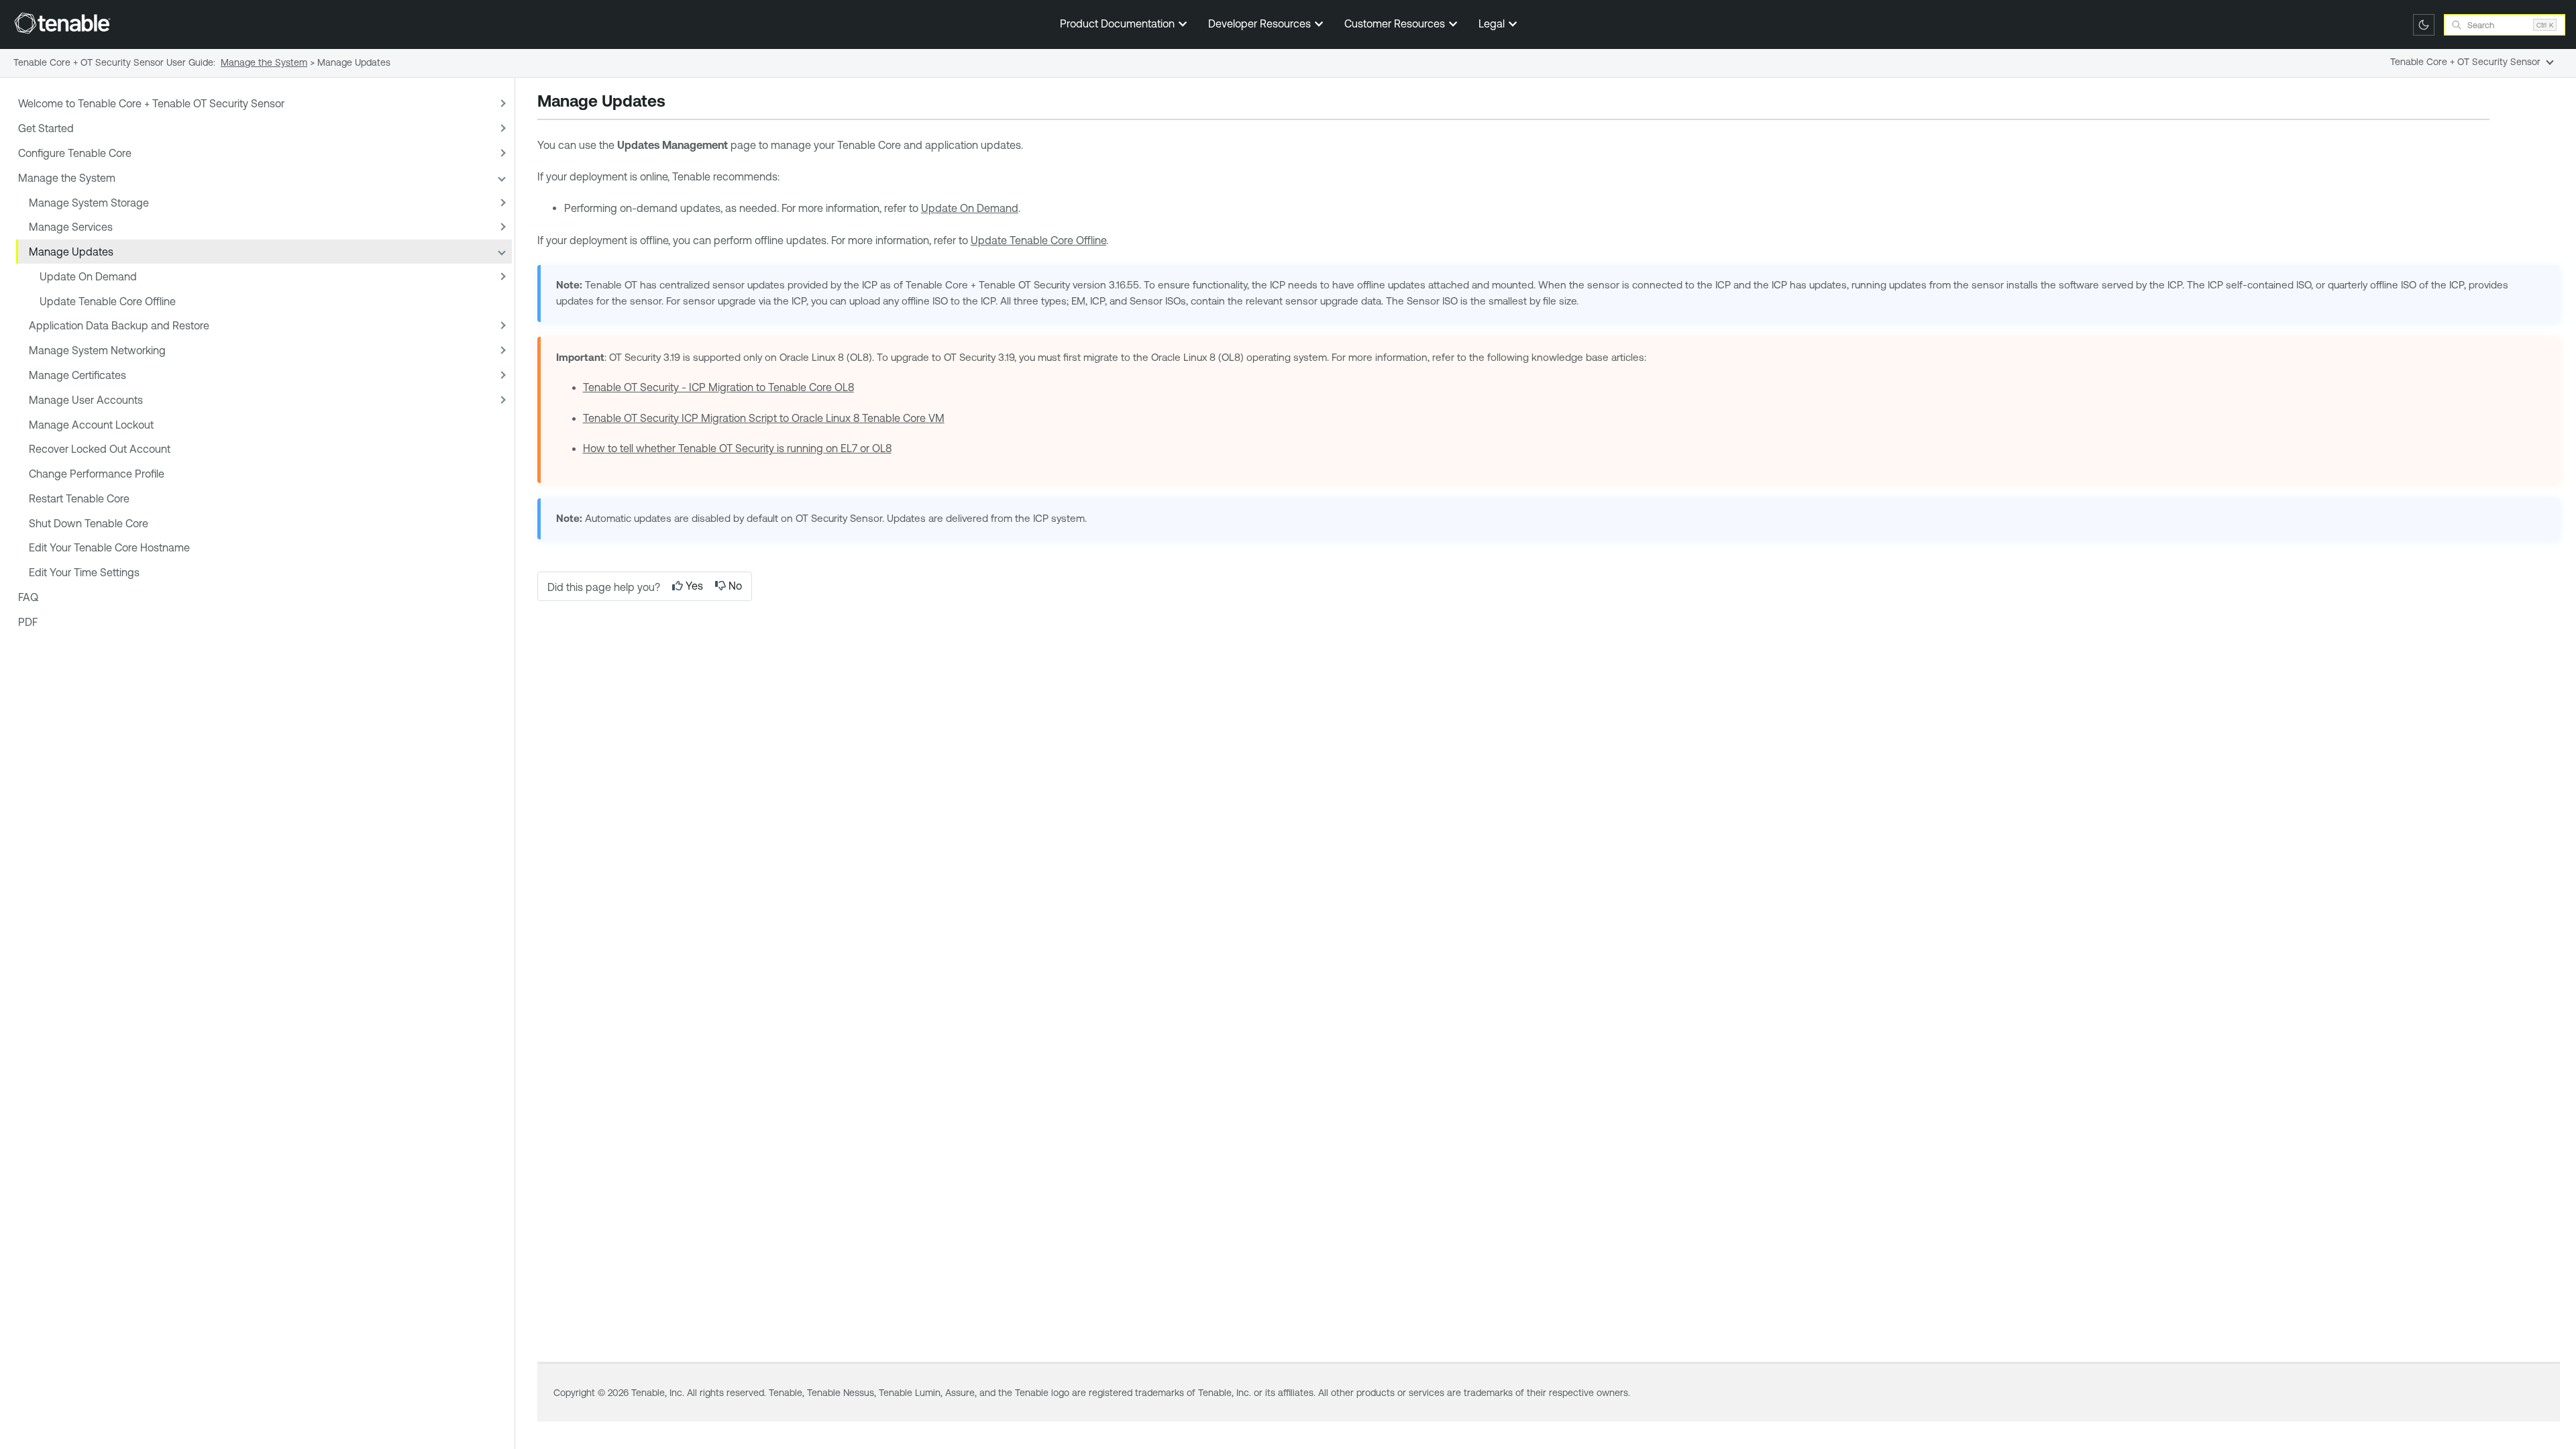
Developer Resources (1261, 23)
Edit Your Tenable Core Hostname (109, 547)
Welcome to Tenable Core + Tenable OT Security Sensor (151, 103)
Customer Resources (1396, 23)
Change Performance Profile (97, 474)
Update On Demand (88, 276)
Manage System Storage (89, 203)
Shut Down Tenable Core (89, 523)
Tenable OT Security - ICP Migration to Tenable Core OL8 (718, 387)
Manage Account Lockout (91, 425)
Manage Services (71, 227)
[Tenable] (62, 23)
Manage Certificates (77, 375)
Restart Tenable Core (79, 498)
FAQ (28, 597)
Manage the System (67, 178)
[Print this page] (677, 103)
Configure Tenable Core (75, 153)
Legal (1493, 23)
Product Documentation (1119, 23)
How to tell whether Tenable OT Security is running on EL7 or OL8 (737, 448)
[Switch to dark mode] (2424, 25)
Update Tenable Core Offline (108, 301)
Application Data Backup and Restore (119, 325)
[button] (501, 104)
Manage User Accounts (86, 400)
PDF (28, 622)
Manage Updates (71, 252)
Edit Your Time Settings (84, 572)
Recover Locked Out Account (100, 449)
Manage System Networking (97, 350)
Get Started (46, 128)
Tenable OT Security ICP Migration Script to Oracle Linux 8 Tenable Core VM (764, 418)
